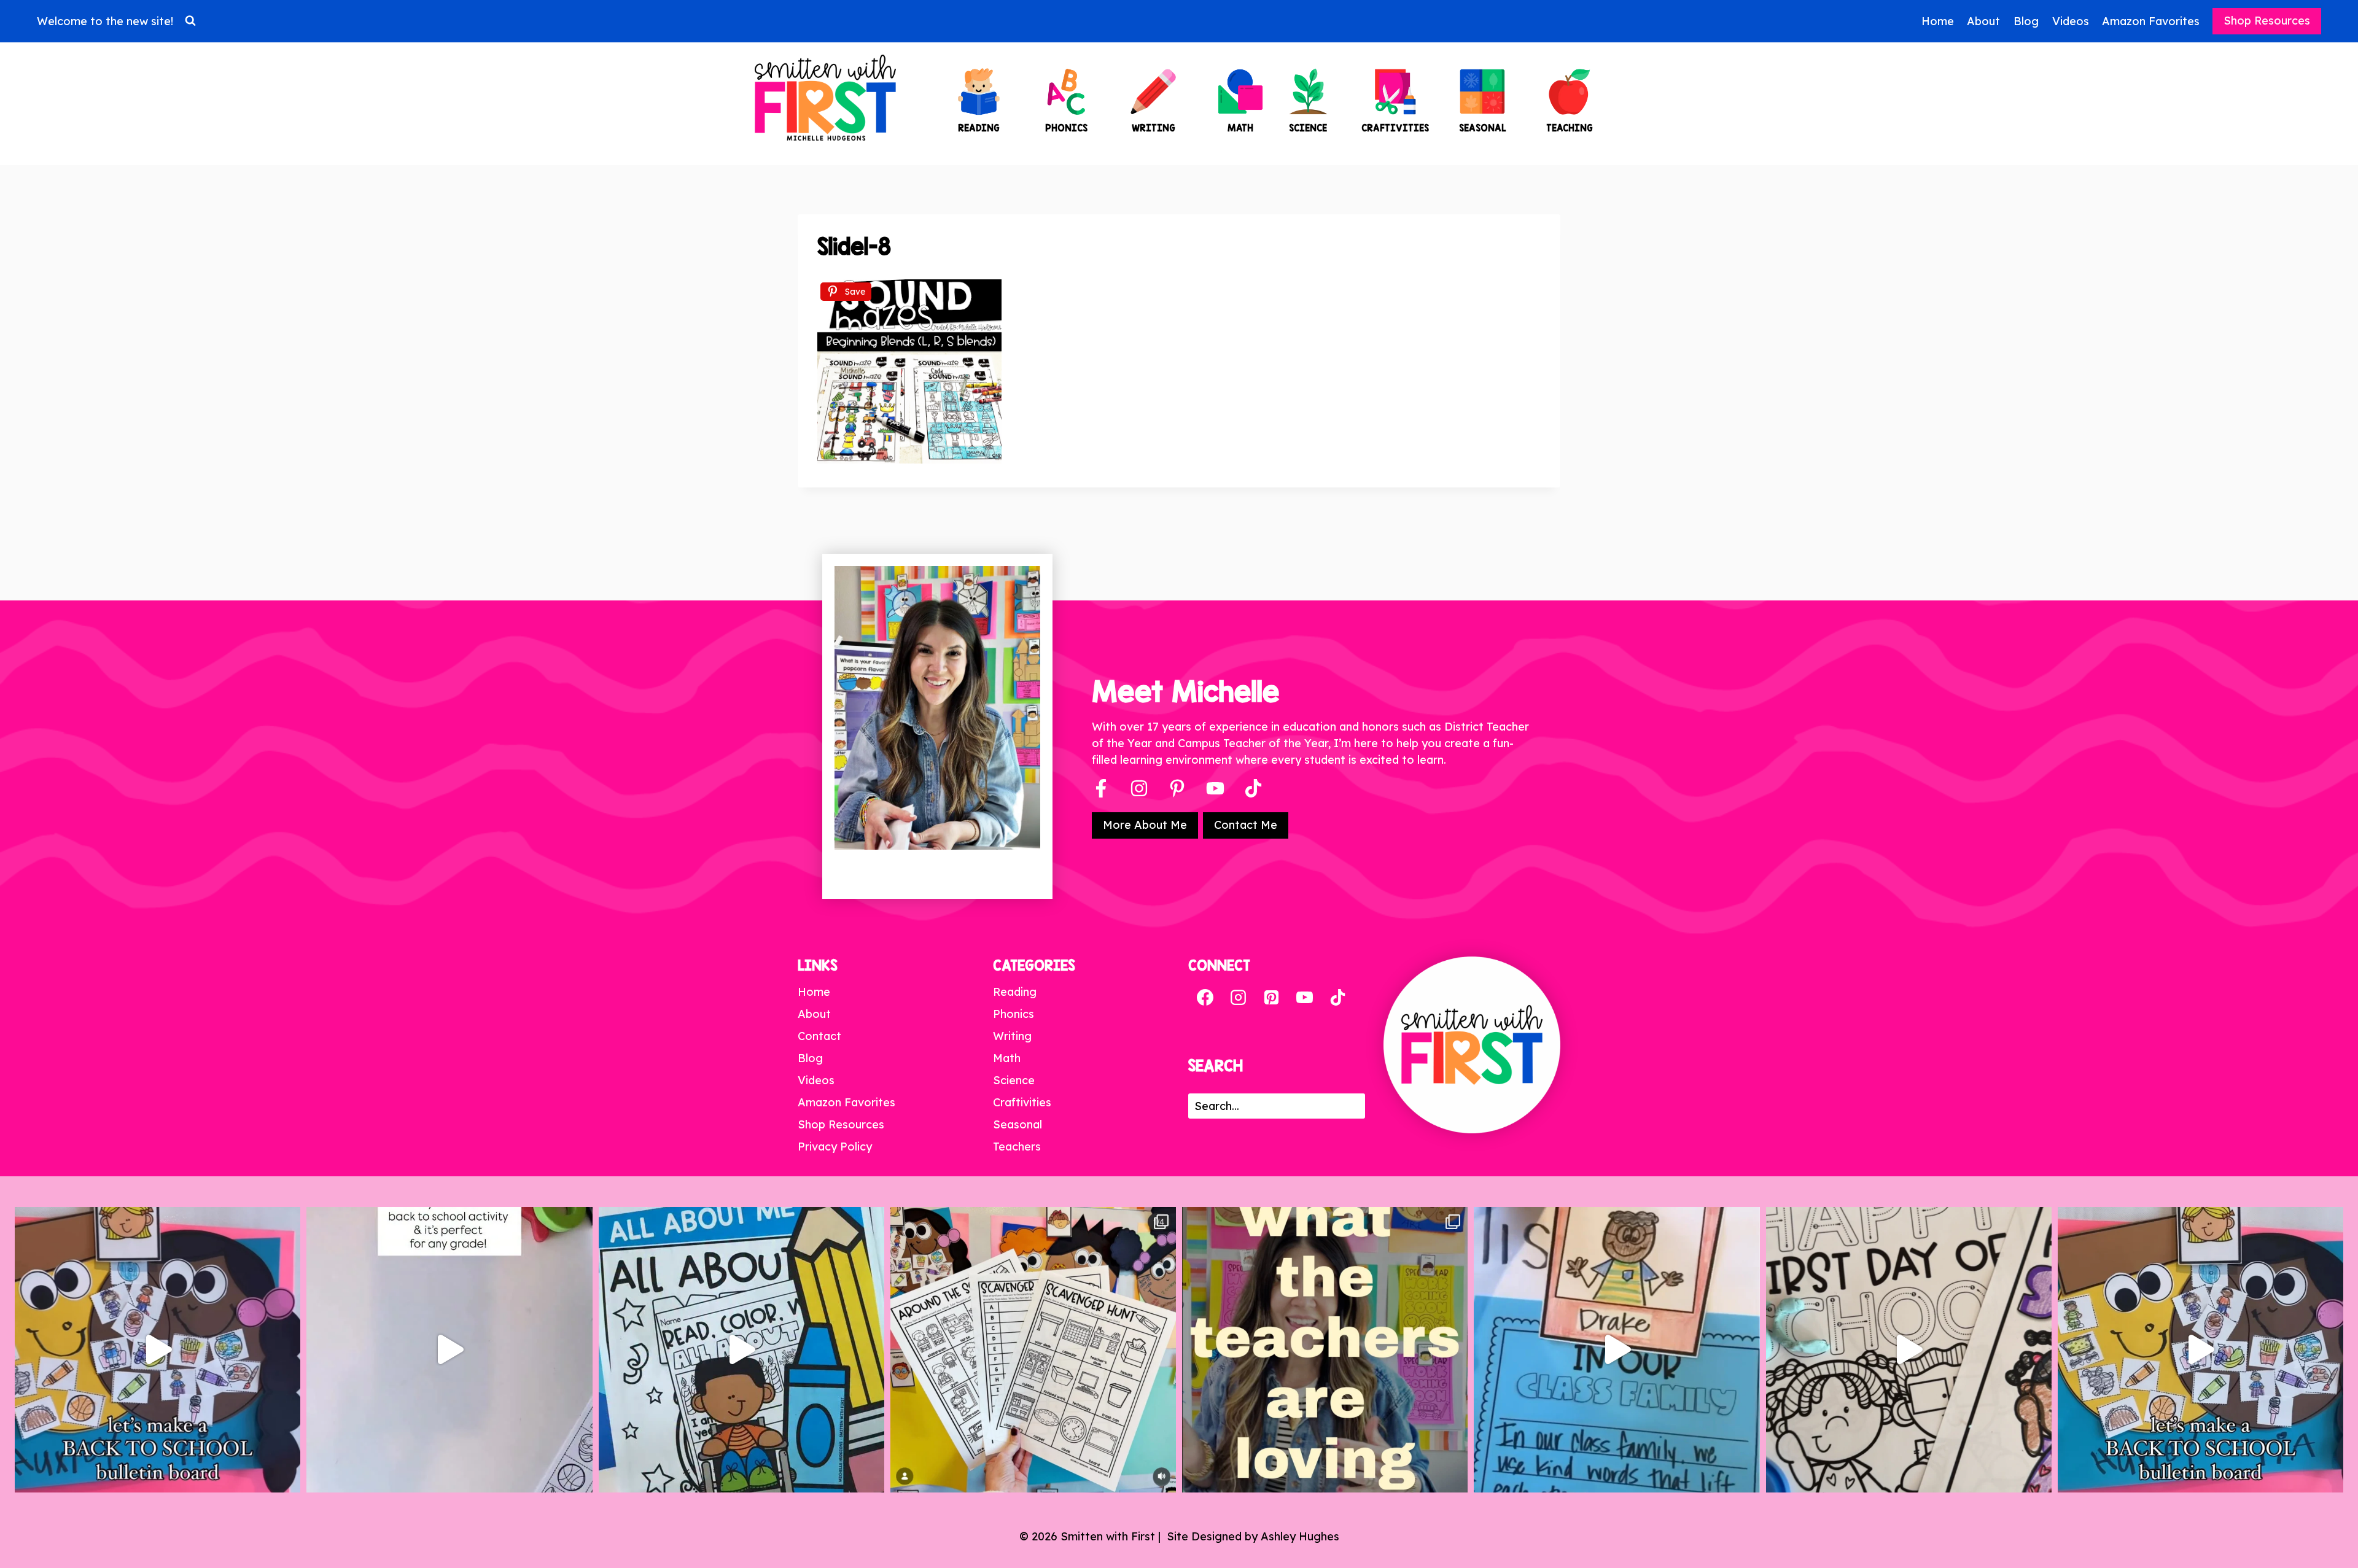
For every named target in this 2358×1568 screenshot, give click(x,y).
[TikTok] (1337, 998)
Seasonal (1018, 1124)
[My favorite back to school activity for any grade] (449, 1350)
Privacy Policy (835, 1147)
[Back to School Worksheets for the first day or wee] (1033, 1350)
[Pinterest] (1177, 788)
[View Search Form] (190, 21)
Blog (2026, 21)
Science (1014, 1080)
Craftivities (1022, 1102)
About (1983, 21)
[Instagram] (1139, 788)
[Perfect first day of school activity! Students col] (1909, 1350)
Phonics (1014, 1014)
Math (1007, 1058)
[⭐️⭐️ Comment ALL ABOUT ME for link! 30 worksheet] (741, 1350)
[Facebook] (1101, 788)
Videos (2071, 21)
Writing (1012, 1036)
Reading (1015, 992)
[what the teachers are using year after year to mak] (1325, 1350)
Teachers (1017, 1147)
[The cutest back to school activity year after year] (158, 1350)
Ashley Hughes (1300, 1536)
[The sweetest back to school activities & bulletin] (1617, 1350)
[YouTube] (1215, 788)
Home (1938, 21)
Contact (819, 1036)
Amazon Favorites (2151, 21)
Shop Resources (2267, 21)
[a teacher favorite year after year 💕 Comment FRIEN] (2200, 1350)
